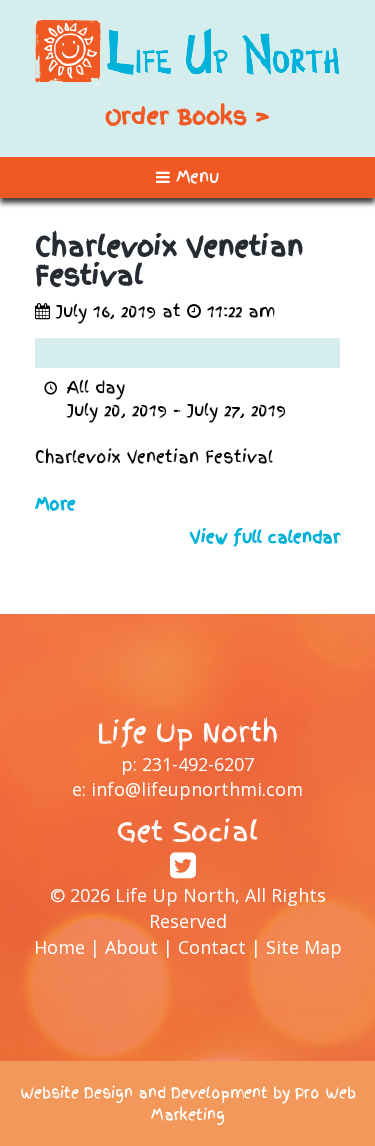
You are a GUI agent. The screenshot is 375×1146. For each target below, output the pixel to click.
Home (59, 947)
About (131, 947)
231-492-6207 (198, 764)
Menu (194, 177)
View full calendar (265, 537)
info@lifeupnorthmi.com (197, 789)
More (55, 504)
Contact (212, 947)
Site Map (304, 947)
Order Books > (187, 116)
